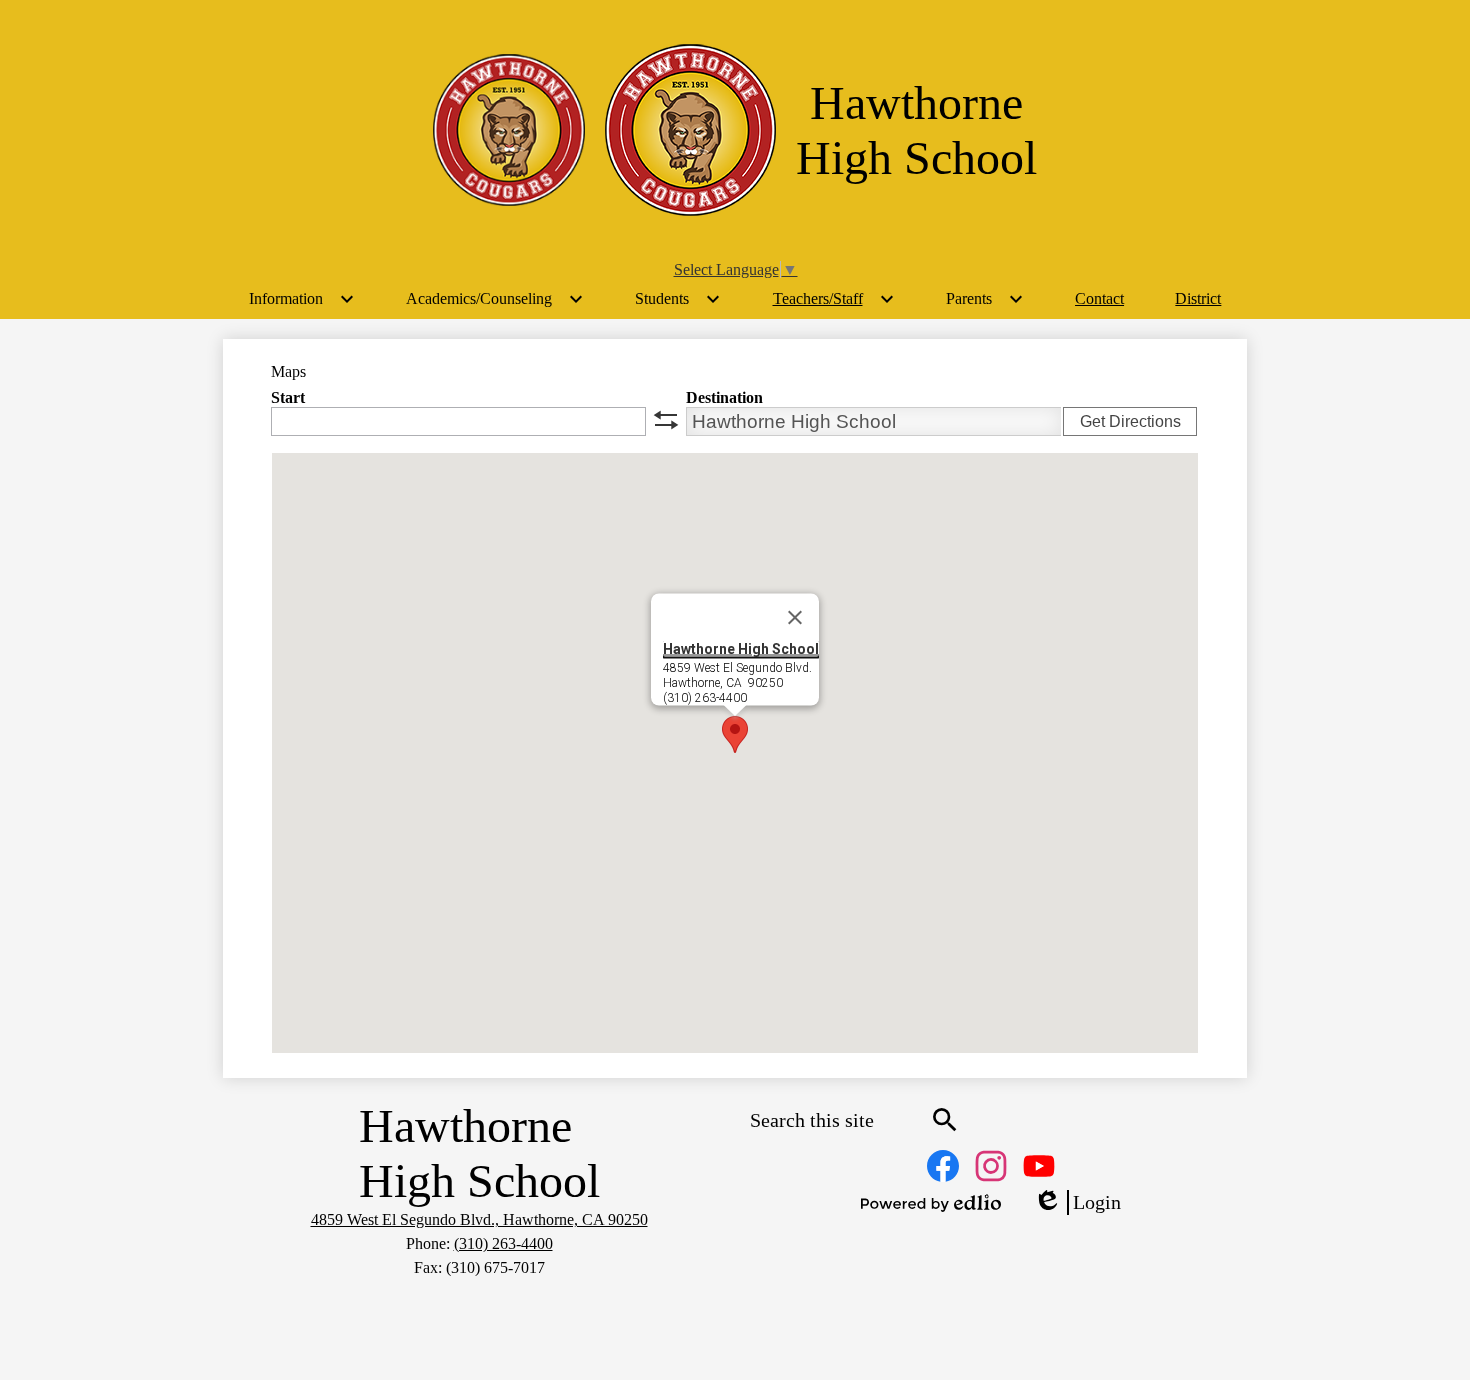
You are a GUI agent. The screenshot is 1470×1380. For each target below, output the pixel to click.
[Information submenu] (302, 299)
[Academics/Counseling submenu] (495, 299)
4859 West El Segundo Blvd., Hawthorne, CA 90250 (479, 1219)
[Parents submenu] (985, 299)
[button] (735, 734)
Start (288, 397)
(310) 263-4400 (503, 1243)
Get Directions (1130, 421)
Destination (724, 397)
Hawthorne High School (741, 649)
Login (1077, 1203)
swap (666, 420)
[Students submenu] (678, 299)
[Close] (795, 618)
